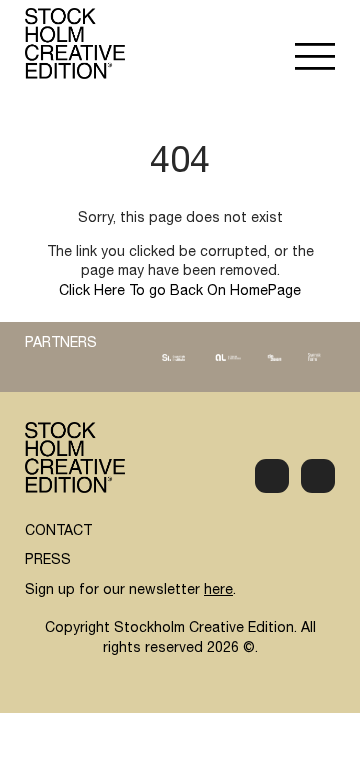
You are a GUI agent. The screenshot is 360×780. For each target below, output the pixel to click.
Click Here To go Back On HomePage (180, 292)
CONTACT (58, 532)
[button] (315, 59)
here (218, 591)
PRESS (48, 561)
